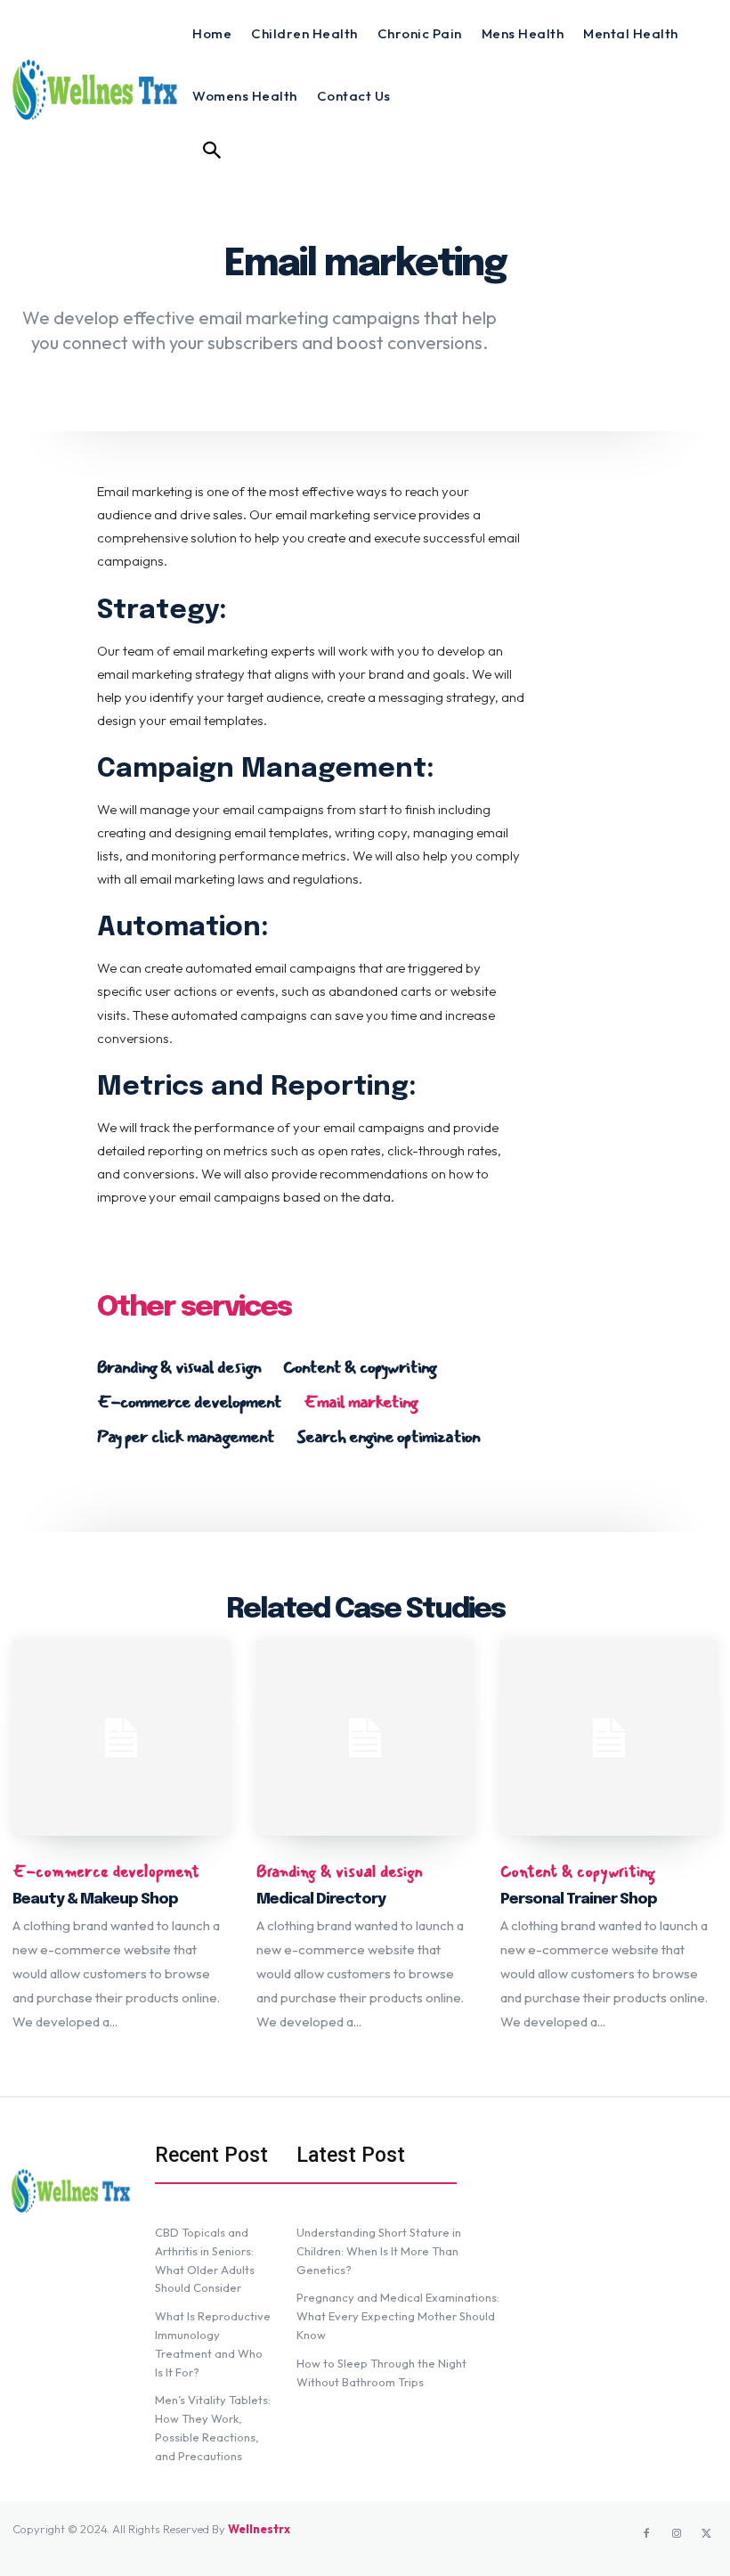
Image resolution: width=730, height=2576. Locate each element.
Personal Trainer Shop (579, 1899)
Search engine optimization (388, 1437)
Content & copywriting (360, 1367)
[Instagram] (677, 2534)
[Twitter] (707, 2534)
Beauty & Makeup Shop (95, 1899)
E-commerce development (189, 1402)
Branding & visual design (179, 1367)
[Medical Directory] (365, 1738)
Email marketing (361, 1402)
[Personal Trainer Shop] (609, 1738)
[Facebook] (646, 2534)
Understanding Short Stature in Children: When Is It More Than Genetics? (379, 2251)
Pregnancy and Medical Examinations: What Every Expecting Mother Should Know (398, 2316)
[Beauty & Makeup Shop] (121, 1738)
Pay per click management (186, 1437)
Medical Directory (321, 1899)
